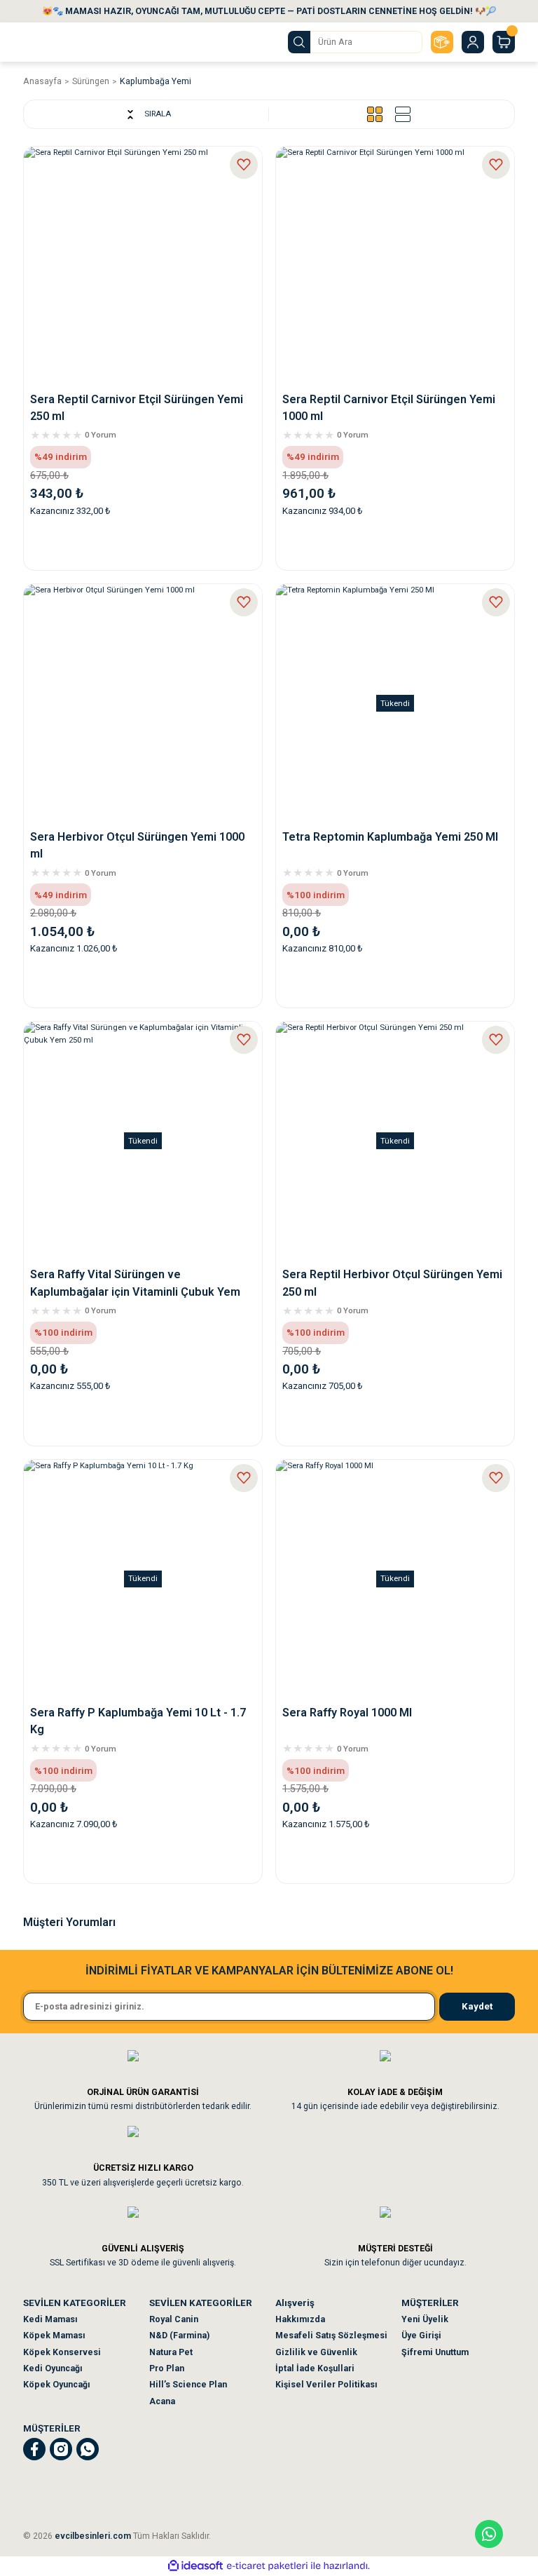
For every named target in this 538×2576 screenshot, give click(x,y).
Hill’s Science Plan (188, 2385)
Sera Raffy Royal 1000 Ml (347, 1713)
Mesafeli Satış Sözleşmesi (331, 2336)
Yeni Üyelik (425, 2319)
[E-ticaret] (267, 2566)
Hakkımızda (300, 2319)
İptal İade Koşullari (315, 2368)
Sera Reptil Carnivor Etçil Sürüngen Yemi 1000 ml (389, 408)
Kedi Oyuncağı (53, 2368)
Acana (162, 2401)
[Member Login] (473, 42)
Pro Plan (167, 2368)
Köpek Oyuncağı (57, 2385)
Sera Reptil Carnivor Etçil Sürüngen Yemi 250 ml (137, 408)
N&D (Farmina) (179, 2336)
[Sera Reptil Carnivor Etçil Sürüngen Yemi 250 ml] (143, 266)
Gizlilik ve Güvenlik (316, 2352)
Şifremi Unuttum (435, 2352)
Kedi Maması (50, 2319)
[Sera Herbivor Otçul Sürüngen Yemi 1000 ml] (143, 703)
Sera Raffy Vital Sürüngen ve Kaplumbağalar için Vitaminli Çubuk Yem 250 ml (135, 1284)
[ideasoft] (195, 2566)
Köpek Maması (54, 2336)
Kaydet (477, 2006)
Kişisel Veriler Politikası (326, 2385)
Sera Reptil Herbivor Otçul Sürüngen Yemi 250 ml (392, 1283)
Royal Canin (174, 2319)
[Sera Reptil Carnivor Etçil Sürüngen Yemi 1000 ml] (395, 266)
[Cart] (504, 42)
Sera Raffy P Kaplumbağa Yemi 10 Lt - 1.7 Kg (138, 1721)
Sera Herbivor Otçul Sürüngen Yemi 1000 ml (137, 845)
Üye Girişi (421, 2336)
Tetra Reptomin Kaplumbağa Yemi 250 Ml (390, 837)
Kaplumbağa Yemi (156, 81)
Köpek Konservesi (62, 2352)
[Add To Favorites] (244, 165)
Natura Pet (171, 2352)
